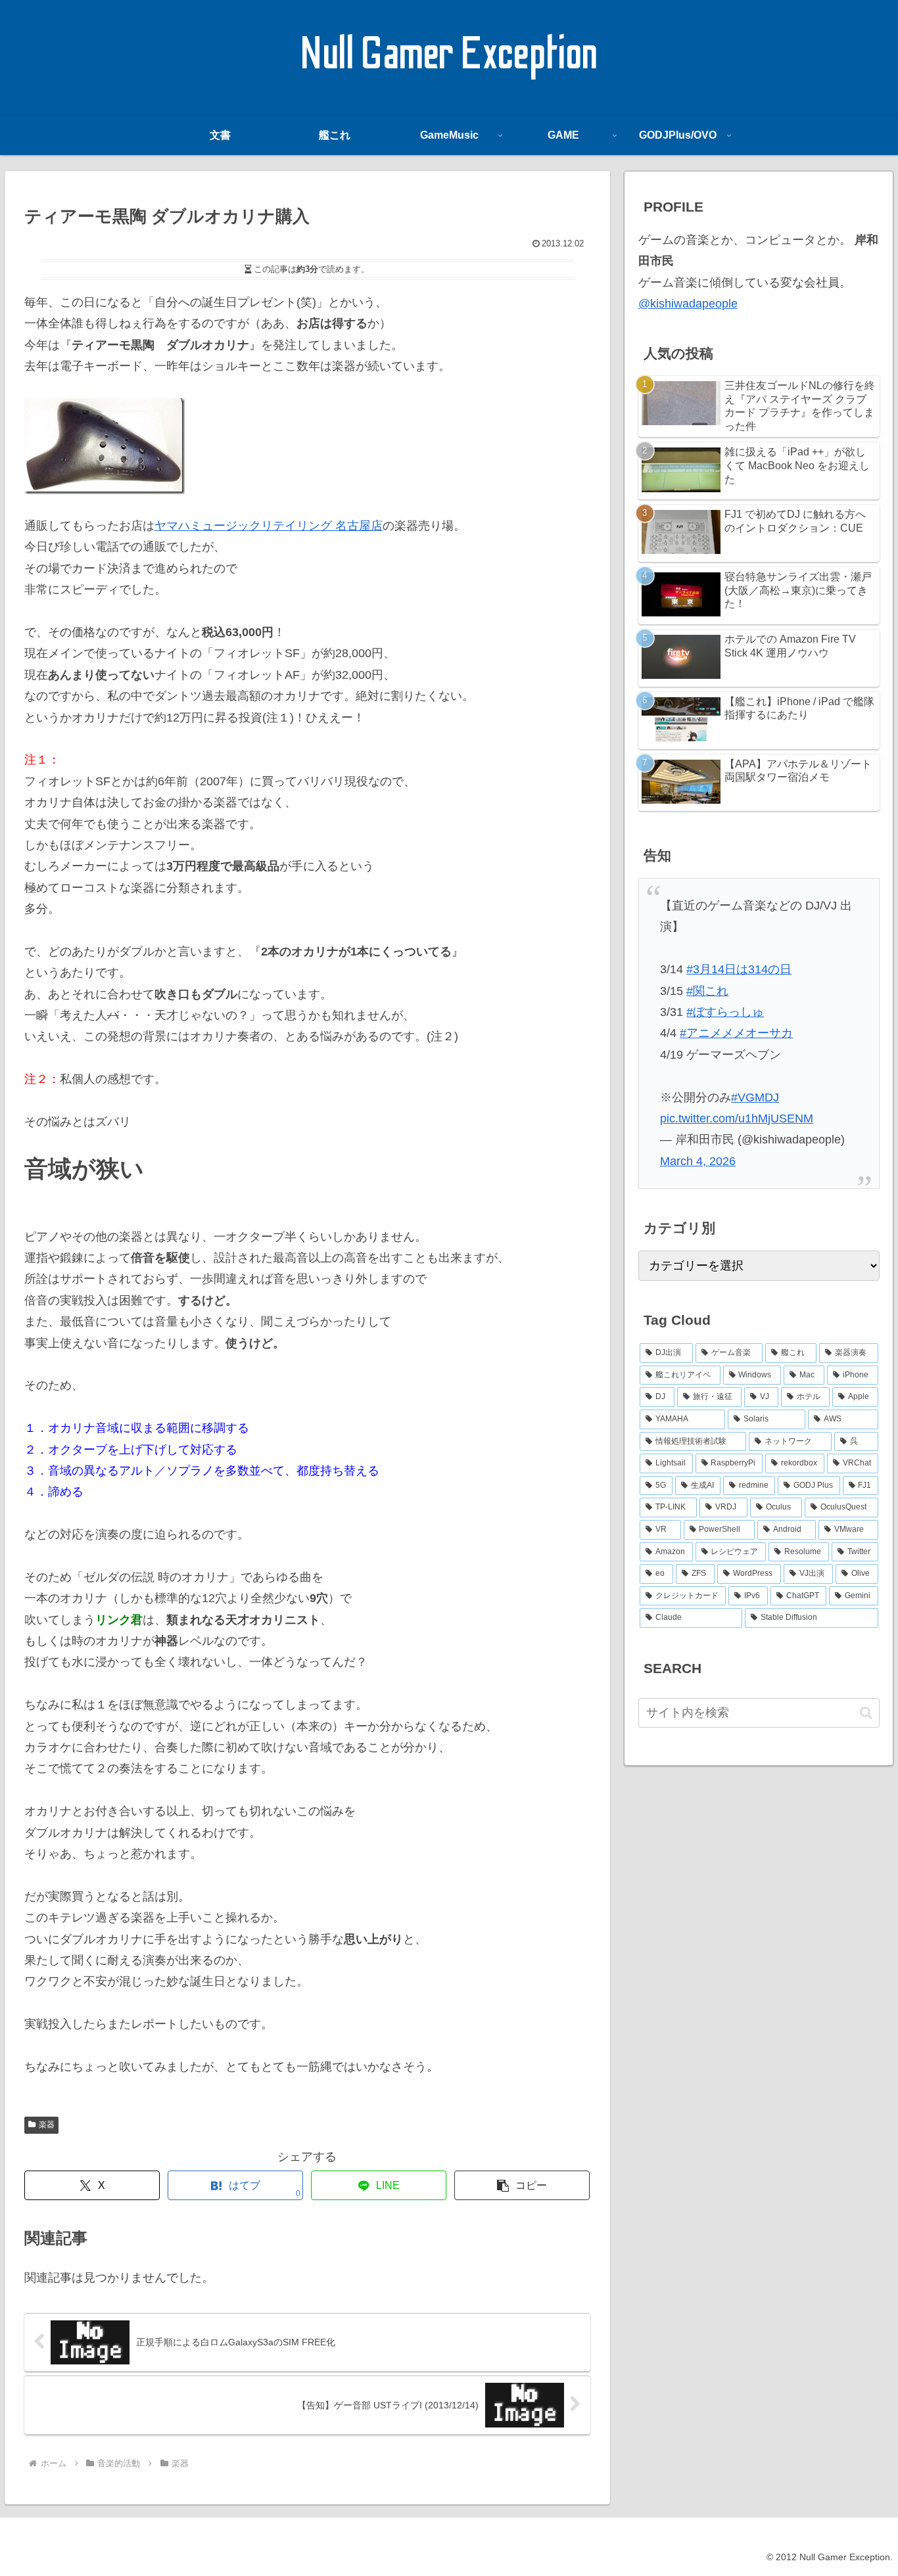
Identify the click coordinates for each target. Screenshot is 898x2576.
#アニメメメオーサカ (736, 1033)
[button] (522, 2185)
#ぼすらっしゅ (725, 1012)
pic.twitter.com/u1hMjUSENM (737, 1118)
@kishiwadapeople (688, 304)
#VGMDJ (755, 1097)
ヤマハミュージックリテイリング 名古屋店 (269, 526)
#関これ (707, 991)
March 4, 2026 (698, 1161)
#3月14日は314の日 (739, 969)
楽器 (47, 2125)
